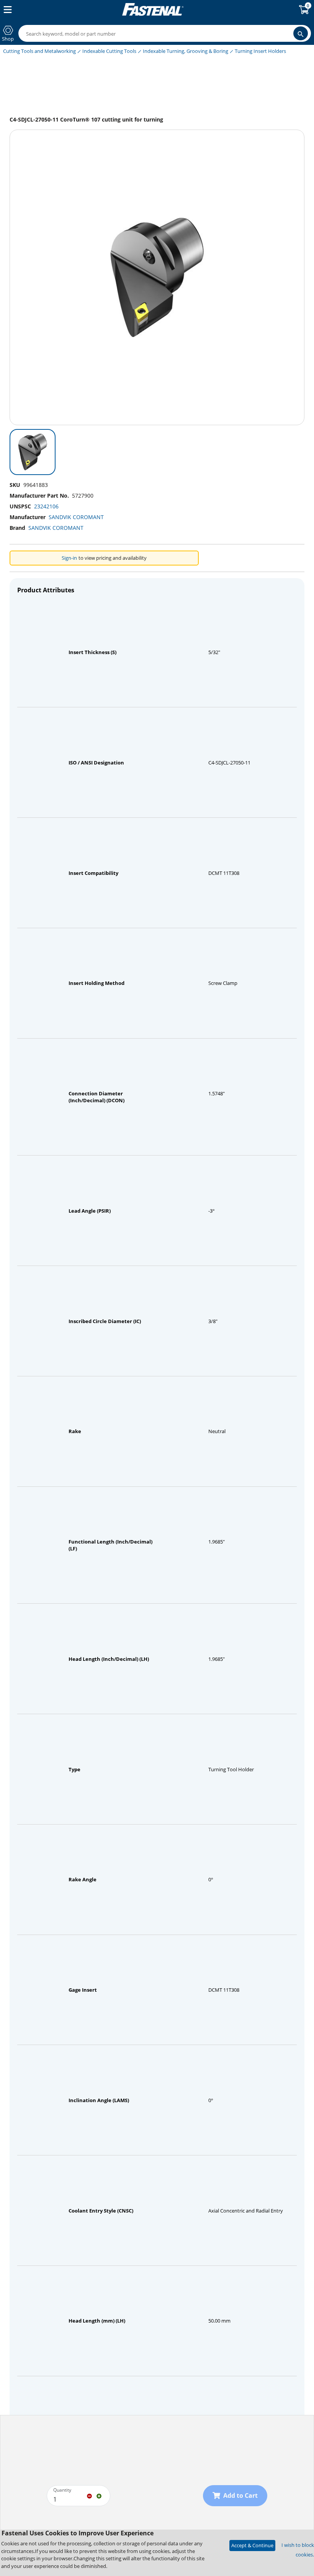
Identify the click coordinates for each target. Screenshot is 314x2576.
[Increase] (99, 2495)
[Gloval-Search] (301, 33)
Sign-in (69, 558)
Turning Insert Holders (260, 51)
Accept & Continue (252, 2545)
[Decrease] (89, 2495)
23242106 (46, 506)
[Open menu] (6, 10)
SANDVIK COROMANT (76, 517)
